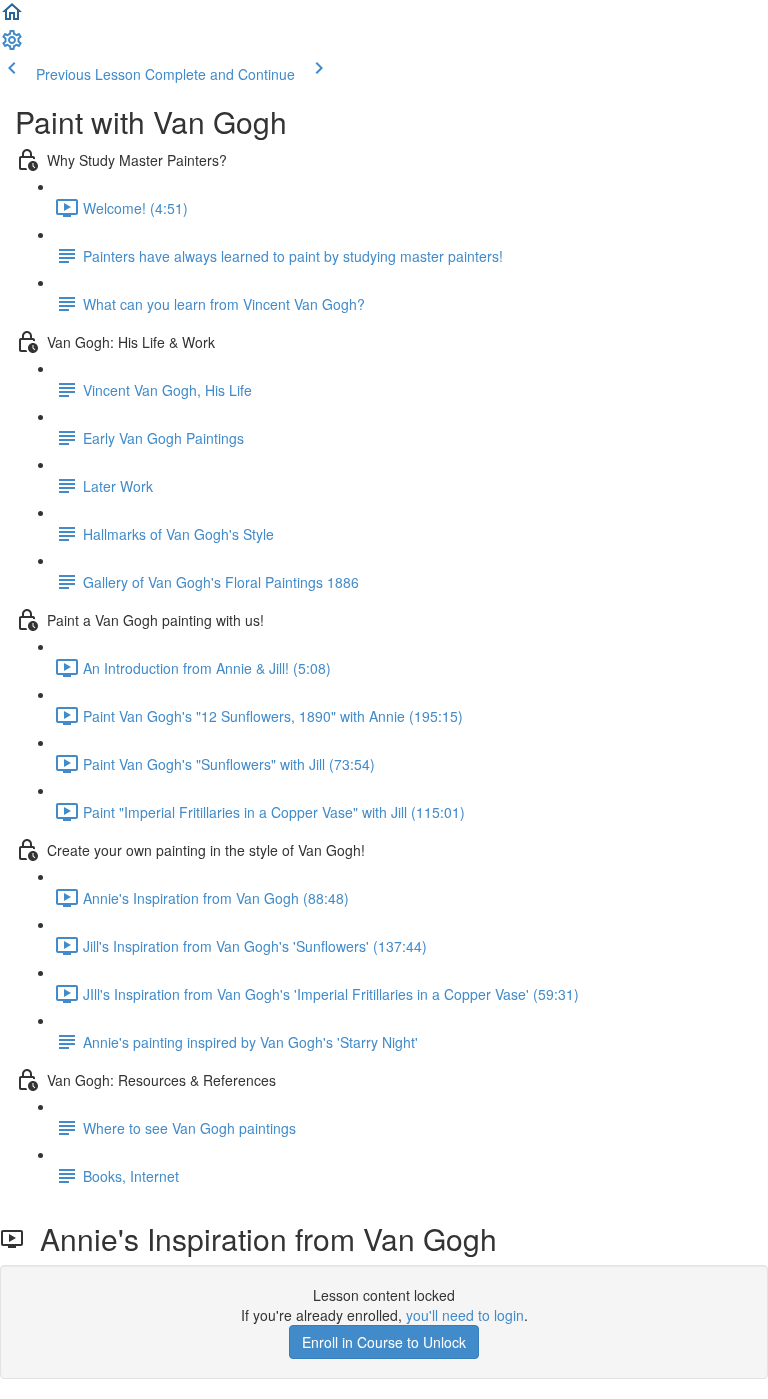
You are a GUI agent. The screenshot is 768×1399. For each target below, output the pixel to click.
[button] (12, 18)
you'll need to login (465, 1315)
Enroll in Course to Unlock (384, 1342)
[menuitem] (12, 46)
